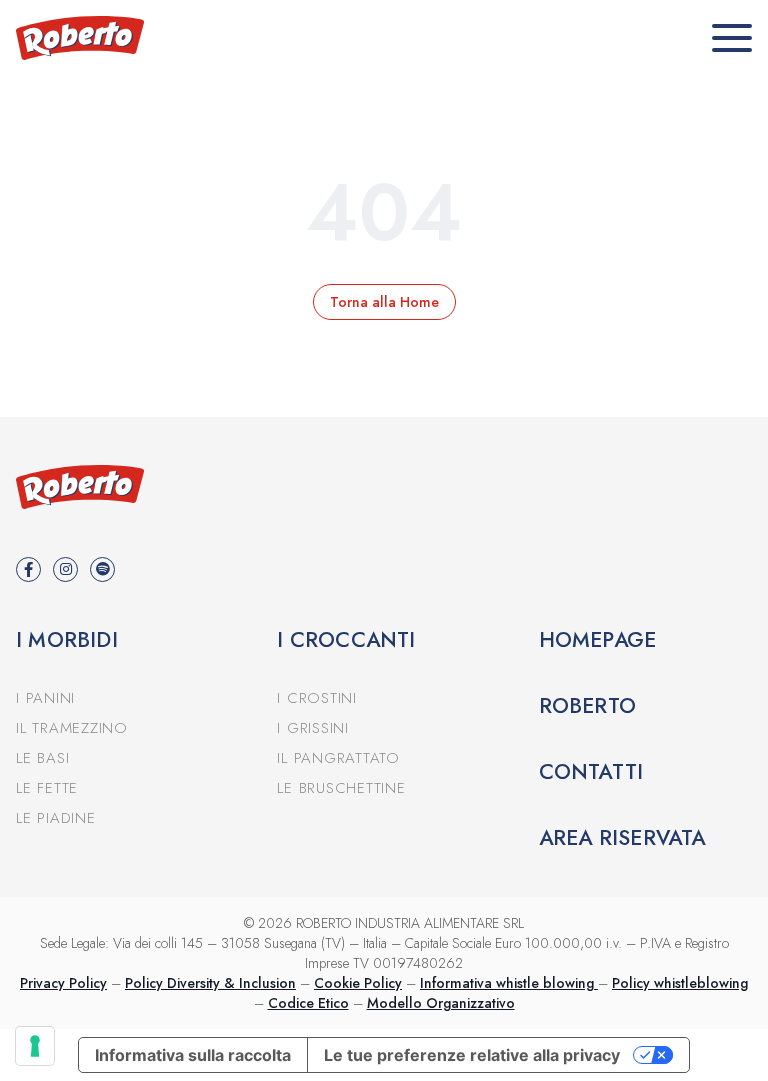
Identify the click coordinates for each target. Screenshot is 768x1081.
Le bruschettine (341, 788)
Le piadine (56, 818)
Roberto (587, 706)
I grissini (313, 728)
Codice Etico (308, 1003)
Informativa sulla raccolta (193, 1055)
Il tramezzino (72, 728)
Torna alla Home (384, 302)
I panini (45, 698)
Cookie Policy (358, 983)
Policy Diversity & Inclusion (210, 983)
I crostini (317, 698)
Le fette (47, 788)
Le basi (42, 758)
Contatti (591, 772)
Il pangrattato (338, 758)
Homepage (598, 640)
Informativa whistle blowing (509, 983)
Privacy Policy (63, 983)
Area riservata (622, 838)
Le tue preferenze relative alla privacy (472, 1055)
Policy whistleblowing (680, 983)
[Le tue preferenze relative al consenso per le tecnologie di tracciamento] (35, 1046)
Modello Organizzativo (441, 1003)
